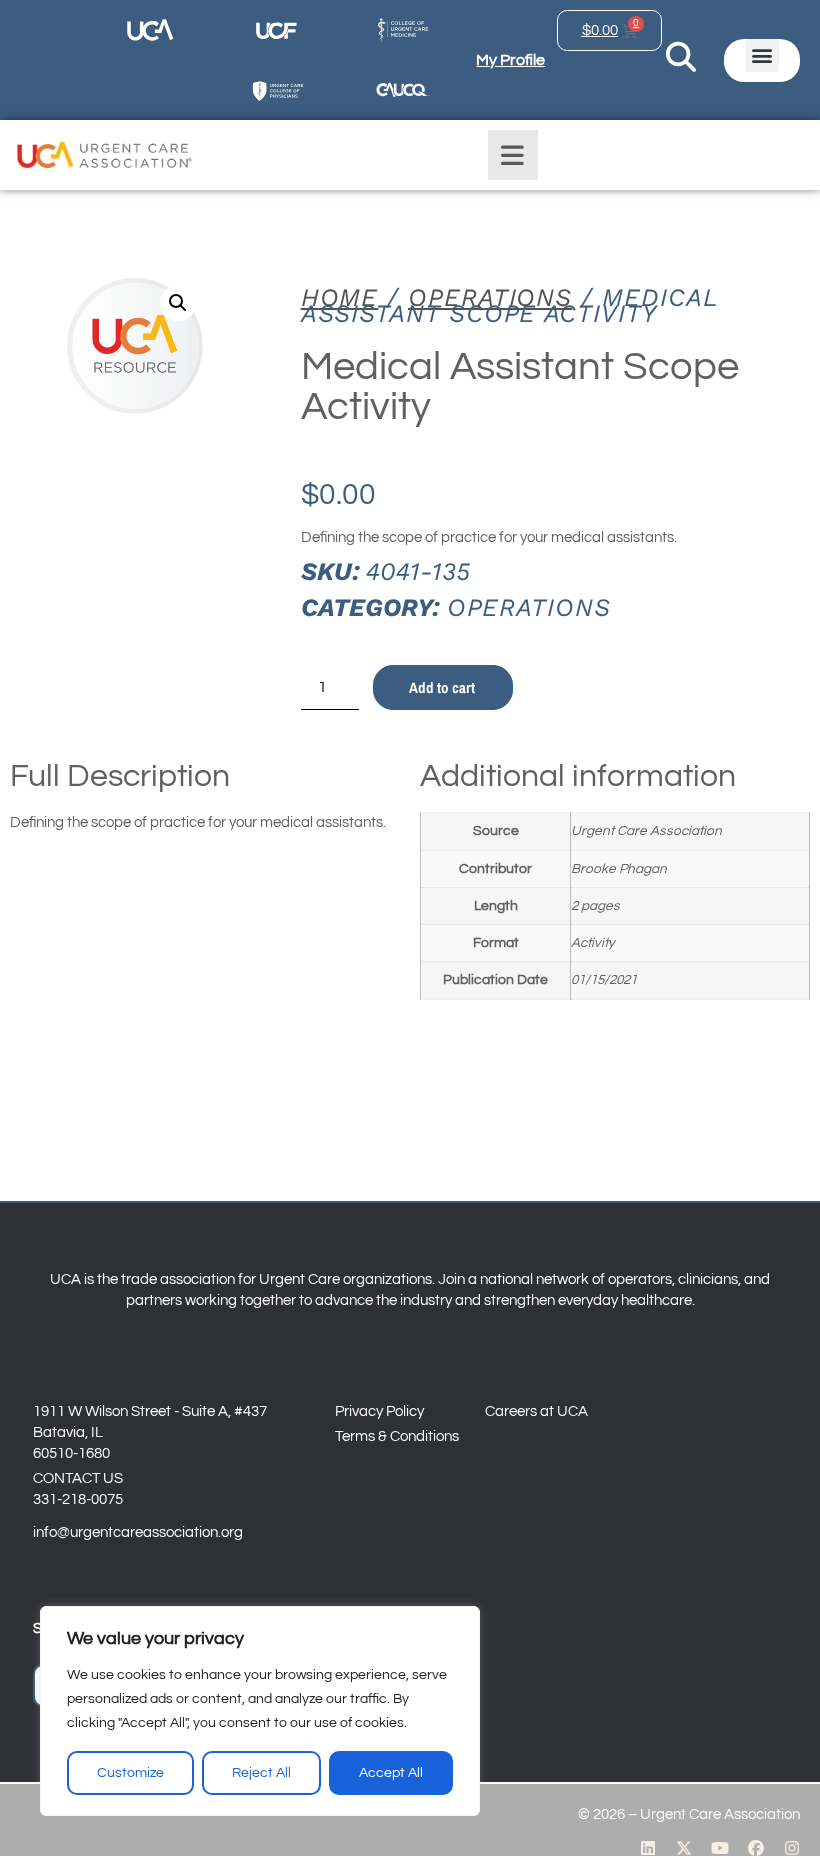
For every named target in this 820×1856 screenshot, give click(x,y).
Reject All (261, 1773)
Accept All (391, 1773)
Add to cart (442, 687)
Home (340, 297)
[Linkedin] (648, 1848)
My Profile (510, 60)
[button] (762, 55)
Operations (490, 297)
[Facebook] (756, 1848)
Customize (130, 1773)
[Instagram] (792, 1848)
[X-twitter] (684, 1848)
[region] (260, 1711)
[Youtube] (720, 1848)
